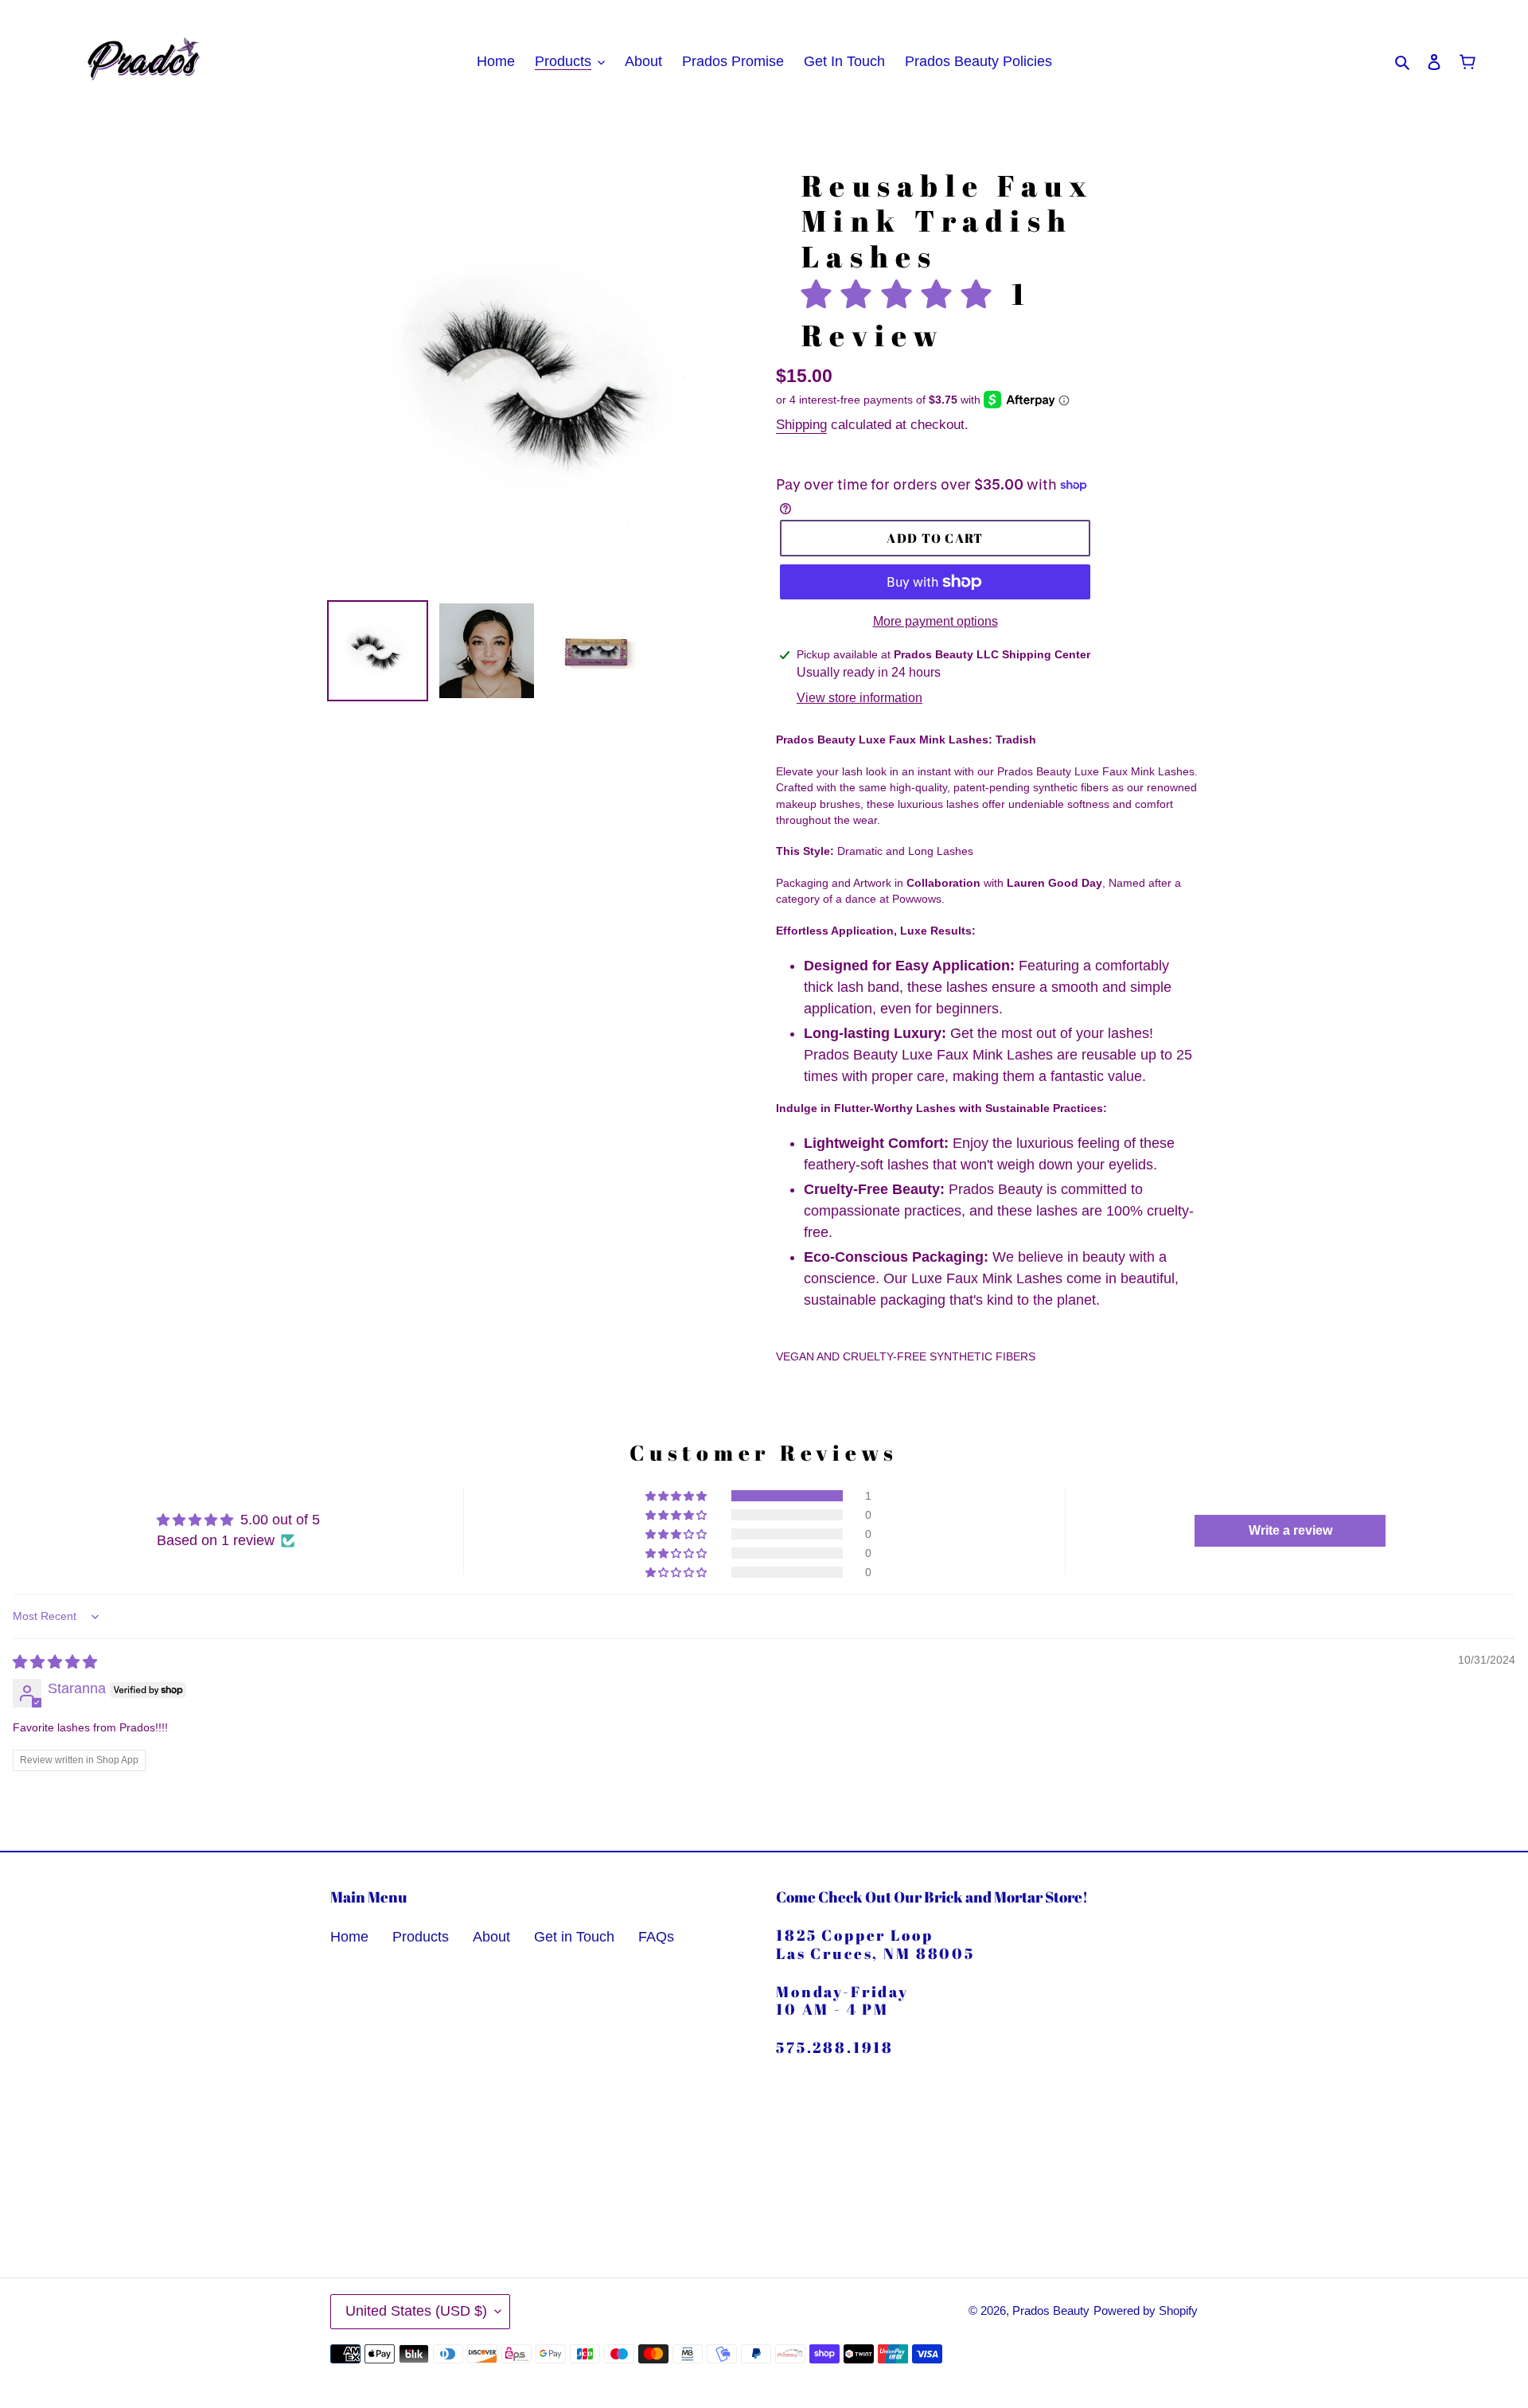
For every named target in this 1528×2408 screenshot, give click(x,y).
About (491, 1937)
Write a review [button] (1290, 1530)
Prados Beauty (1051, 2310)
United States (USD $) (416, 2311)
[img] (55, 1662)
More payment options (936, 621)
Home (349, 1937)
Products (421, 1937)
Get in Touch (574, 1937)
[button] (906, 294)
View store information (859, 698)
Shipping (801, 425)
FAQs (656, 1937)
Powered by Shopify (1146, 2310)
